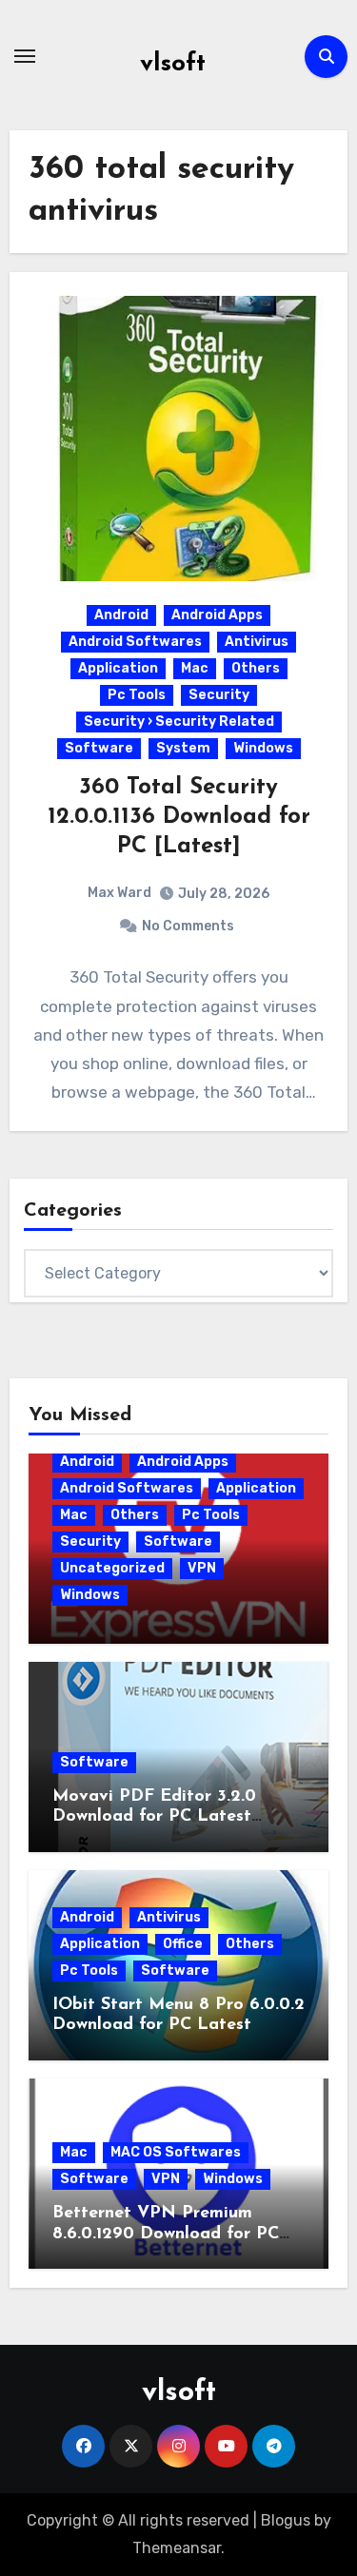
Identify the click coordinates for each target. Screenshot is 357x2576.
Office (183, 1944)
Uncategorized (112, 1568)
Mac (195, 668)
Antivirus (257, 642)
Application (118, 668)
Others (256, 668)
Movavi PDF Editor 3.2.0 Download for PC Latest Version (154, 1817)
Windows (263, 748)
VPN (202, 1568)
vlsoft (173, 64)
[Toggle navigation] (25, 56)
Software (99, 748)
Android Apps (217, 615)
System (183, 748)
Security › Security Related (179, 722)
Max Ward (119, 893)
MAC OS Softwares (176, 2152)
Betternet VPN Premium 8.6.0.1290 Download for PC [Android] (166, 2234)
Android (121, 615)
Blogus (286, 2520)
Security (219, 695)
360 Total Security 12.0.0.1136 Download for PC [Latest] (179, 817)
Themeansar (177, 2548)
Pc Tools (137, 695)
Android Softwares (135, 642)
